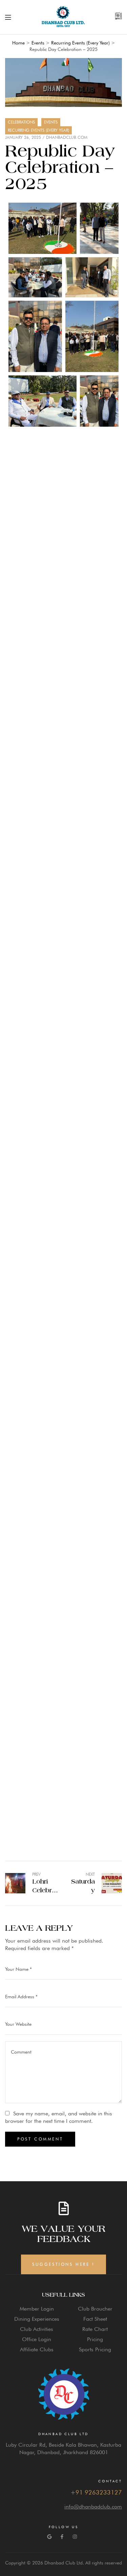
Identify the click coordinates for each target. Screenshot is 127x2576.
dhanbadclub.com (67, 137)
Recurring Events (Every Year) (38, 130)
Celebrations (21, 122)
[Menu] (8, 17)
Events (51, 122)
